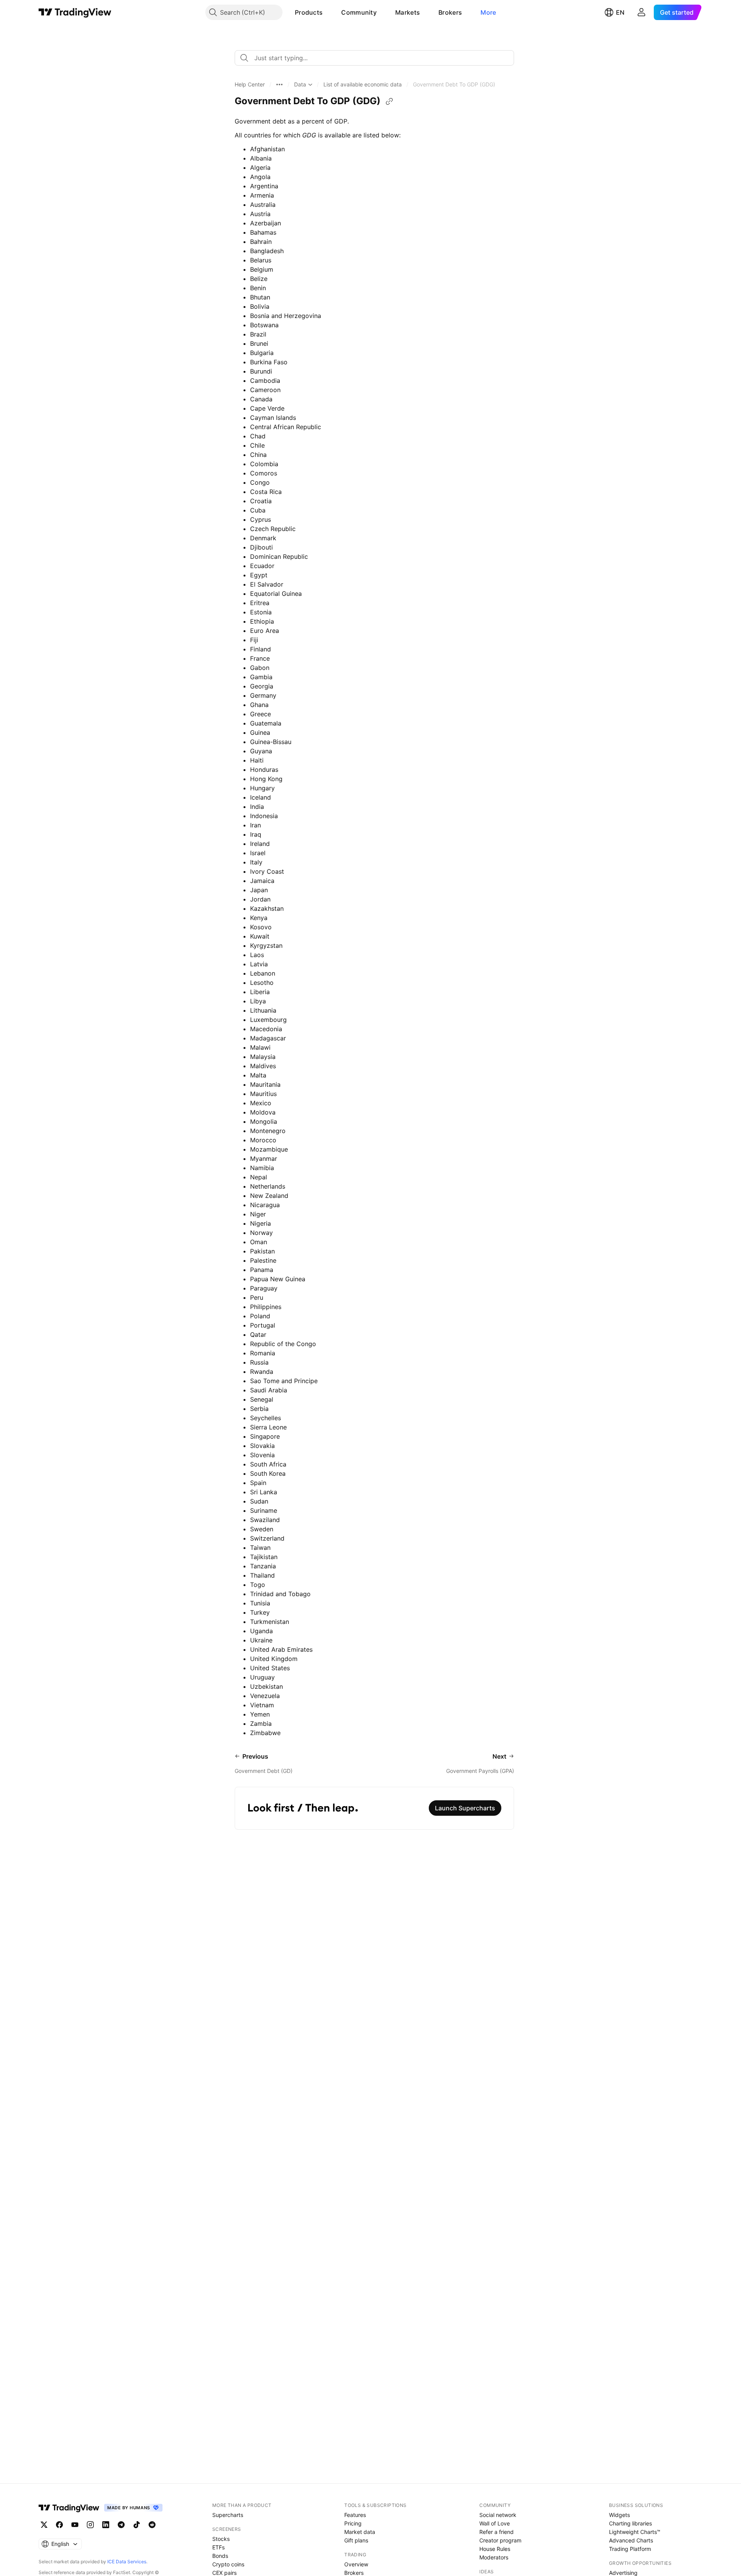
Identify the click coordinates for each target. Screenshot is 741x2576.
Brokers (450, 12)
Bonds (220, 2556)
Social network (498, 2515)
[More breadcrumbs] (279, 85)
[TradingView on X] (44, 2525)
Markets (408, 12)
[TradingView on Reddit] (152, 2525)
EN (620, 12)
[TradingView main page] (75, 12)
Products (309, 12)
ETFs (218, 2547)
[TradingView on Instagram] (90, 2525)
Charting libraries (630, 2523)
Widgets (619, 2515)
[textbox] (377, 58)
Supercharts (228, 2515)
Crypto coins (228, 2564)
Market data (360, 2532)
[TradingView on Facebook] (59, 2525)
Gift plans (356, 2540)
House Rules (495, 2549)
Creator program (500, 2540)
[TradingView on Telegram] (121, 2525)
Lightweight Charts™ (635, 2532)
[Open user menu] (641, 12)
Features (355, 2515)
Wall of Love (495, 2523)
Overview (356, 2564)
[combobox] (374, 58)
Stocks (221, 2539)
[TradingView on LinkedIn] (106, 2525)
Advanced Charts (631, 2540)
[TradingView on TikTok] (137, 2525)
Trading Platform (630, 2549)
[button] (328, 12)
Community (359, 12)
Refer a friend (497, 2532)
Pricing (353, 2523)
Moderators (494, 2557)
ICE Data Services (127, 2562)
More (488, 12)
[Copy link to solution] (389, 101)
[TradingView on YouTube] (75, 2525)
